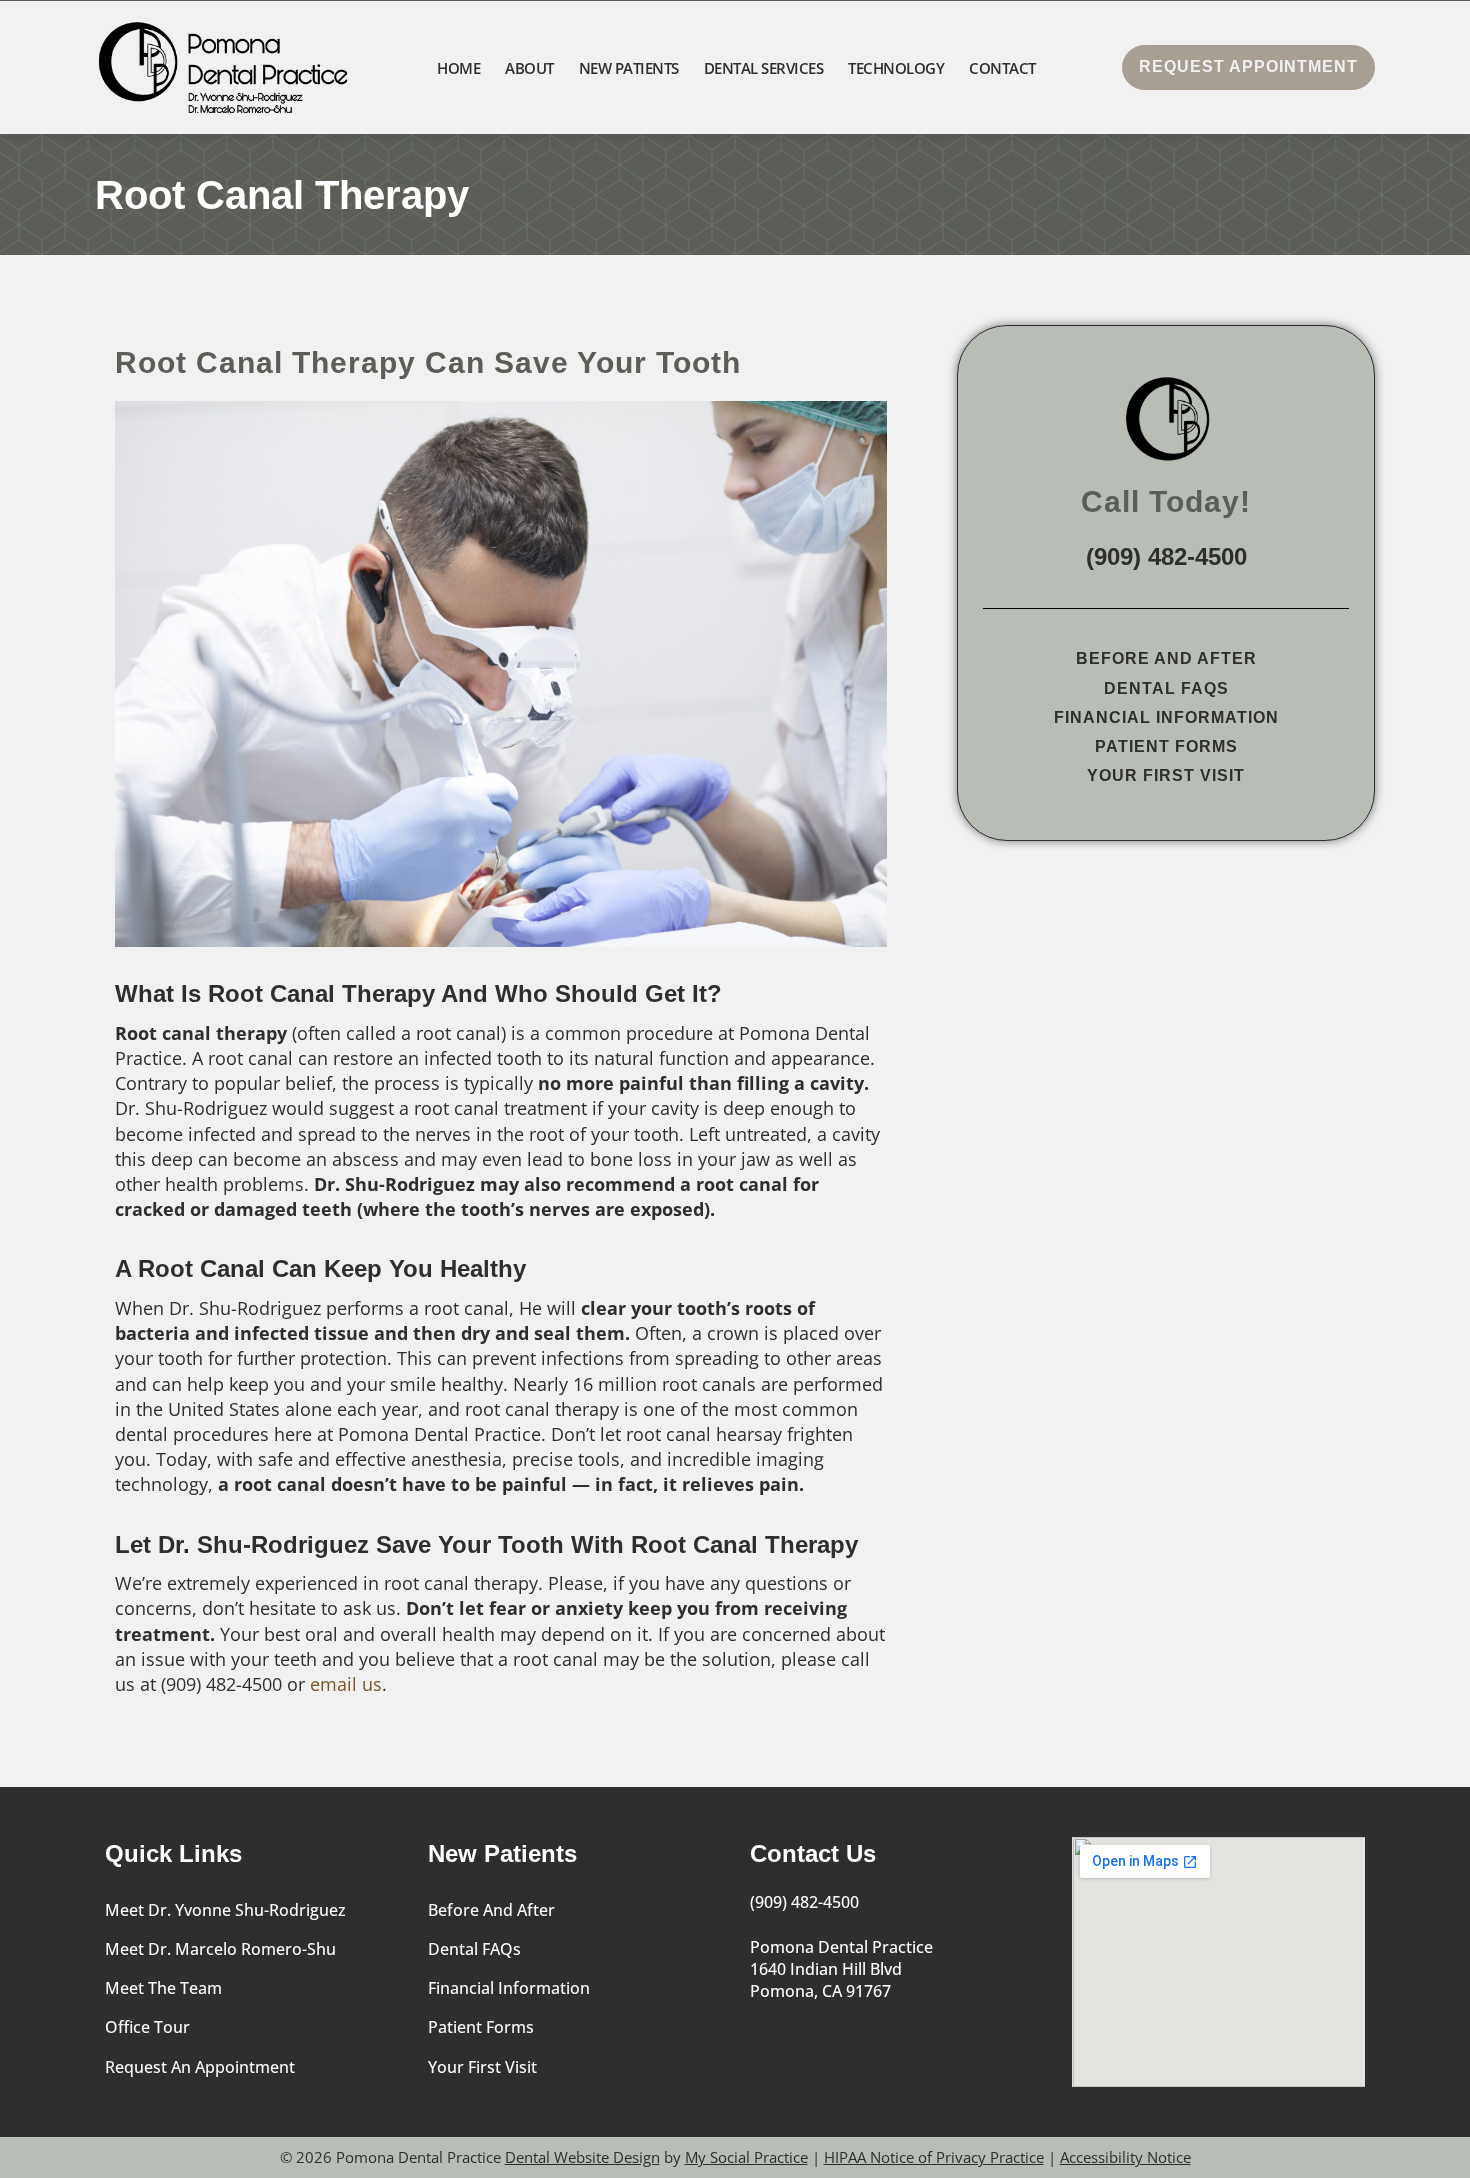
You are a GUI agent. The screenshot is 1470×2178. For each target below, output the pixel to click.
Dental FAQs (1166, 688)
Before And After (1166, 658)
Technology (896, 68)
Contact (1002, 68)
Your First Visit (1166, 775)
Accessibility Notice (1125, 2157)
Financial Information (1166, 717)
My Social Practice (746, 2157)
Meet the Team (163, 1988)
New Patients (629, 68)
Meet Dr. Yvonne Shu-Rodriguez (225, 1910)
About (529, 68)
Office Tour (147, 2027)
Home (458, 68)
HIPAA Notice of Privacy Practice (934, 2157)
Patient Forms (1166, 746)
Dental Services (764, 68)
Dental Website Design (582, 2157)
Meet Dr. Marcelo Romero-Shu (220, 1949)
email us (346, 1684)
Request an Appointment (200, 2067)
